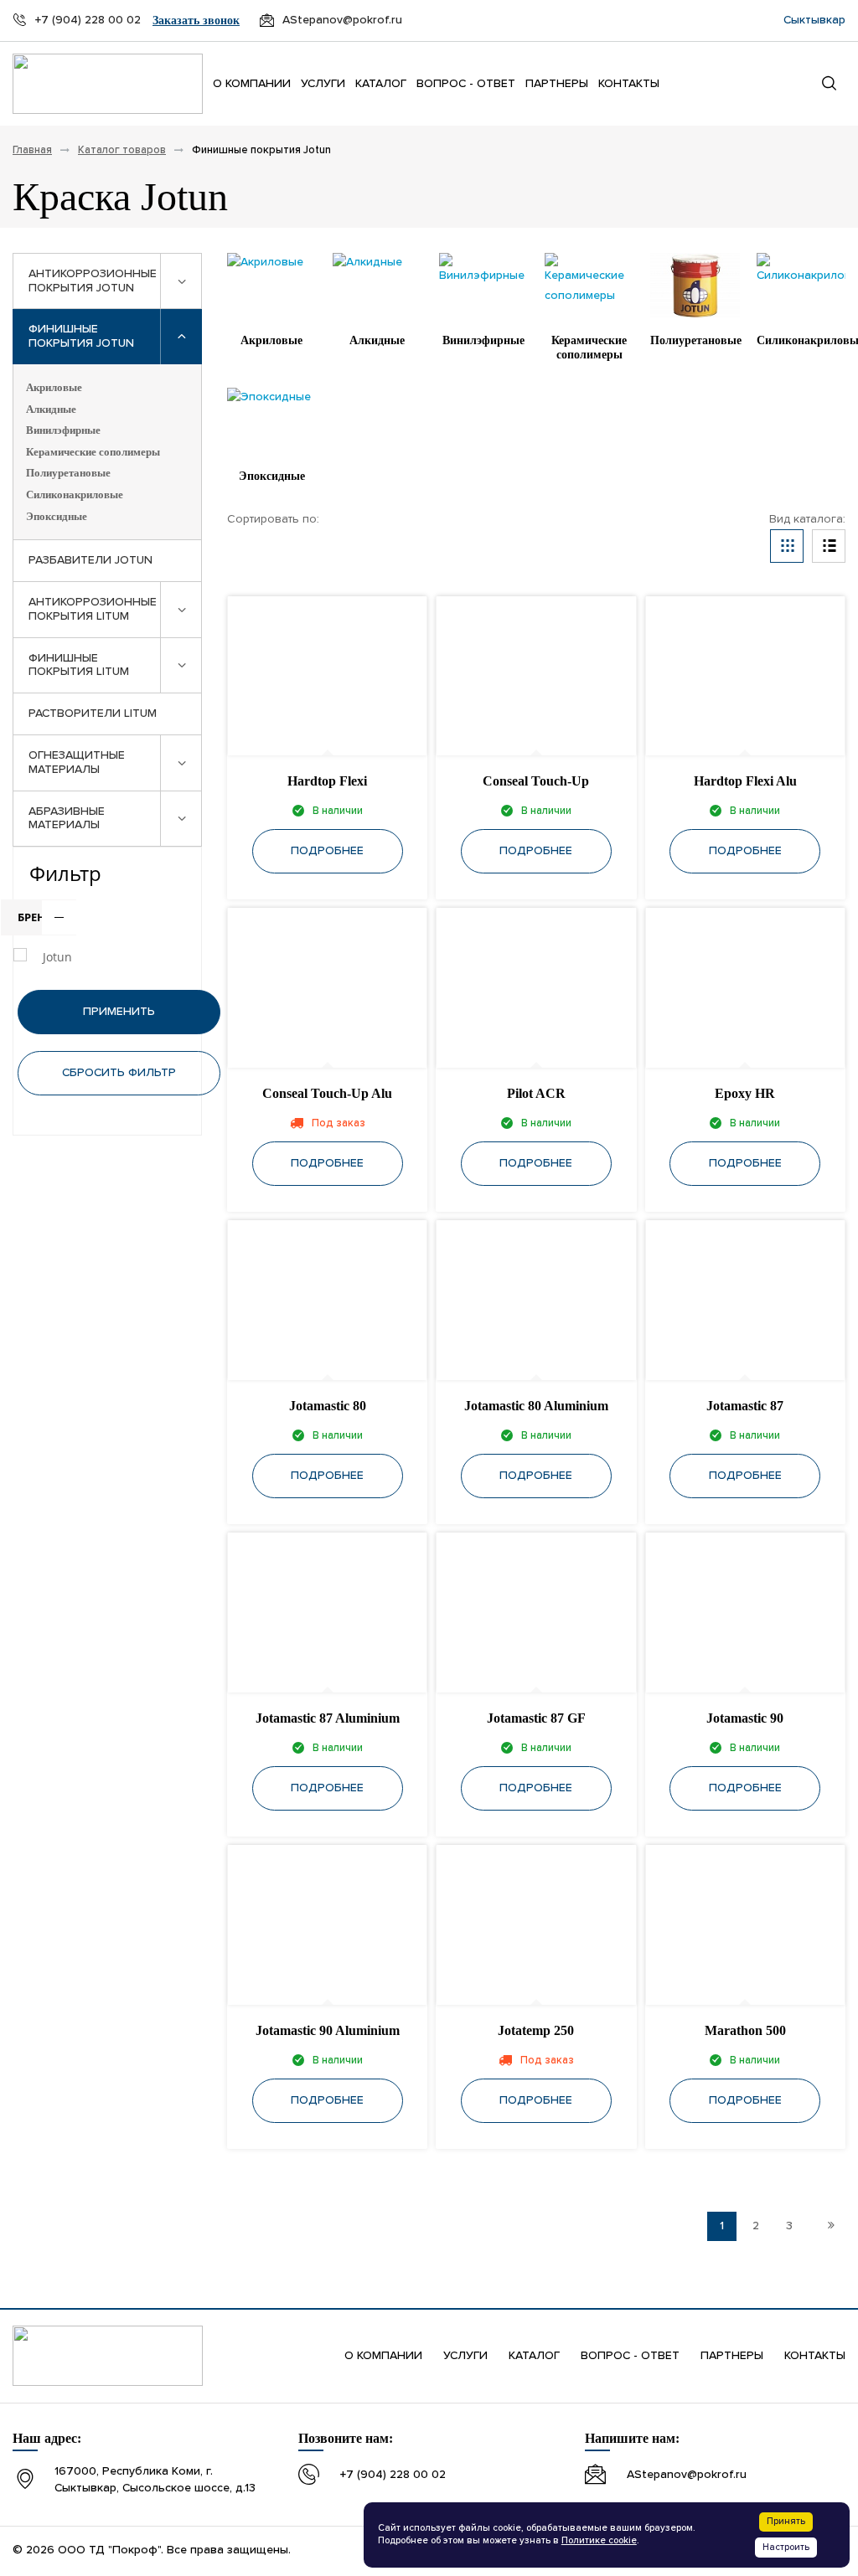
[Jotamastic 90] (745, 1613)
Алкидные (51, 409)
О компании (252, 84)
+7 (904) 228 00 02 (393, 2475)
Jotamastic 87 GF (536, 1718)
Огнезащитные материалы (77, 762)
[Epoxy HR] (745, 989)
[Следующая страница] (831, 2226)
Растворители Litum (93, 714)
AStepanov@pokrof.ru (687, 2475)
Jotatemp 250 (536, 2030)
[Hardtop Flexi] (327, 677)
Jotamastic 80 (328, 1406)
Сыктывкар (814, 20)
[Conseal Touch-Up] (536, 677)
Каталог (381, 84)
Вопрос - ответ (466, 84)
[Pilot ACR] (536, 989)
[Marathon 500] (745, 1926)
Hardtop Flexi (327, 781)
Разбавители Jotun (90, 560)
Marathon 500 (745, 2030)
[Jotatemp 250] (536, 1926)
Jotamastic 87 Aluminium (328, 1718)
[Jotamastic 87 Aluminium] (327, 1613)
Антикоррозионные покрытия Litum (93, 609)
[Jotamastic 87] (745, 1301)
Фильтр (65, 873)
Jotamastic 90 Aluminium (328, 2030)
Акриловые (54, 387)
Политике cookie (599, 2541)
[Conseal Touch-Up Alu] (327, 989)
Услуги (323, 84)
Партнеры (557, 84)
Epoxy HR (745, 1093)
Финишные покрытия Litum (79, 665)
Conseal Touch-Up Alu (327, 1093)
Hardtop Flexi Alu (745, 781)
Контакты (629, 84)
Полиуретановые (68, 473)
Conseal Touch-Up (536, 781)
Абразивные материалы (67, 819)
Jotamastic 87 (745, 1406)
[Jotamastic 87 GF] (536, 1613)
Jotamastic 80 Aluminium (536, 1406)
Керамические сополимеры (93, 452)
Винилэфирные (63, 430)
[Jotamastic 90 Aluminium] (327, 1926)
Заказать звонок (196, 21)
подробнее (327, 851)
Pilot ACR (536, 1093)
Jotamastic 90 (745, 1718)
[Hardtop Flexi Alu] (745, 677)
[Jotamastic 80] (327, 1301)
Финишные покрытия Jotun (81, 336)
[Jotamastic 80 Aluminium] (536, 1301)
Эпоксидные (57, 516)
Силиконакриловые (75, 495)
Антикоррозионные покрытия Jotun (93, 281)
